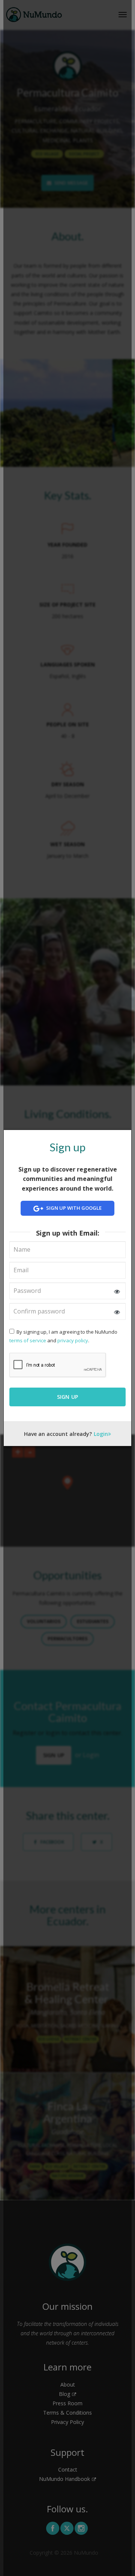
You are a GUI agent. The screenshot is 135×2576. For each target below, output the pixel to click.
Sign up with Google (73, 1208)
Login (101, 1434)
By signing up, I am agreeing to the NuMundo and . (63, 1336)
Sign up (68, 1397)
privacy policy (73, 1340)
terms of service (28, 1340)
